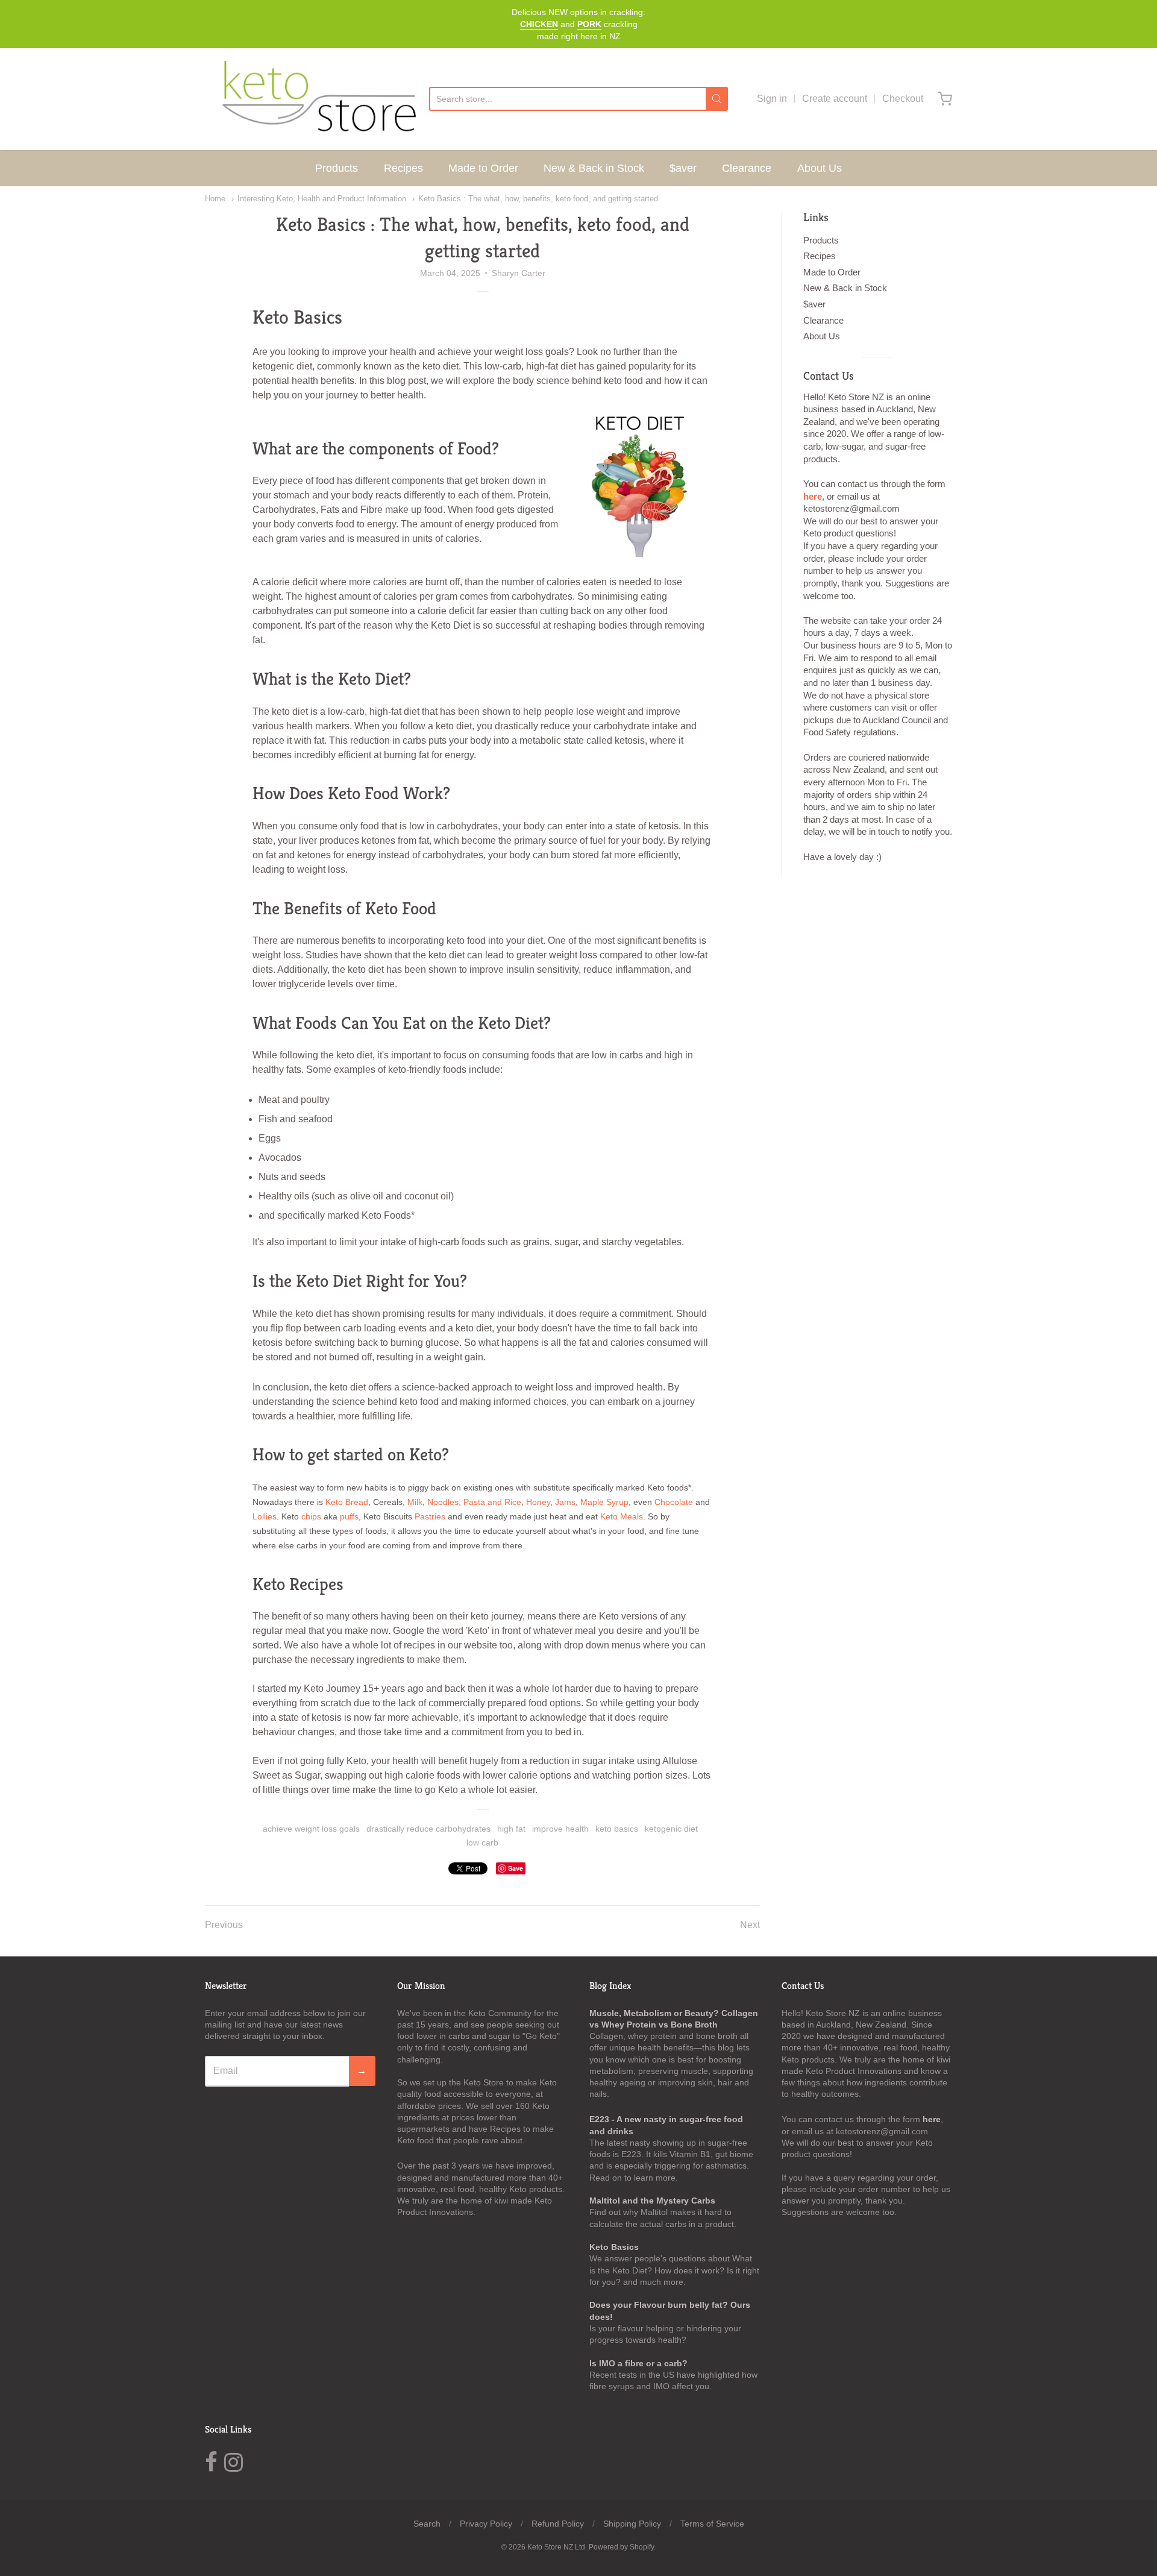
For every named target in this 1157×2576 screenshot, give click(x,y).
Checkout (903, 99)
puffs (349, 1516)
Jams (565, 1502)
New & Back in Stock (594, 168)
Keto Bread (347, 1502)
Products (337, 168)
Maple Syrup (604, 1502)
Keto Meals (622, 1516)
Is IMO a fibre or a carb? (638, 2363)
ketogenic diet (671, 1829)
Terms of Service (712, 2524)
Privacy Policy (486, 2524)
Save (516, 1868)
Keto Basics (614, 2247)
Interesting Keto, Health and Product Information (322, 199)
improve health (560, 1829)
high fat (511, 1829)
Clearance (747, 168)
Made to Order (483, 168)
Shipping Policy (632, 2524)
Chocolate (674, 1502)
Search (427, 2524)
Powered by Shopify (621, 2547)
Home (215, 199)
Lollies (265, 1516)
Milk (415, 1502)
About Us (820, 168)
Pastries (430, 1516)
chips (311, 1516)
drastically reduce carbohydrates (428, 1829)
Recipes (403, 168)
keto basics (617, 1829)
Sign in (772, 99)
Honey (538, 1502)
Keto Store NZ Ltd (556, 2547)
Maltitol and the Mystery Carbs (652, 2201)
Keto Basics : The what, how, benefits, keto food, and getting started (538, 199)
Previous (224, 1925)
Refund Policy (558, 2524)
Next (750, 1925)
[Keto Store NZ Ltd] (317, 99)
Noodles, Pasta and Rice (474, 1502)
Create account (835, 99)
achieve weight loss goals (311, 1829)
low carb (482, 1842)
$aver (683, 168)
